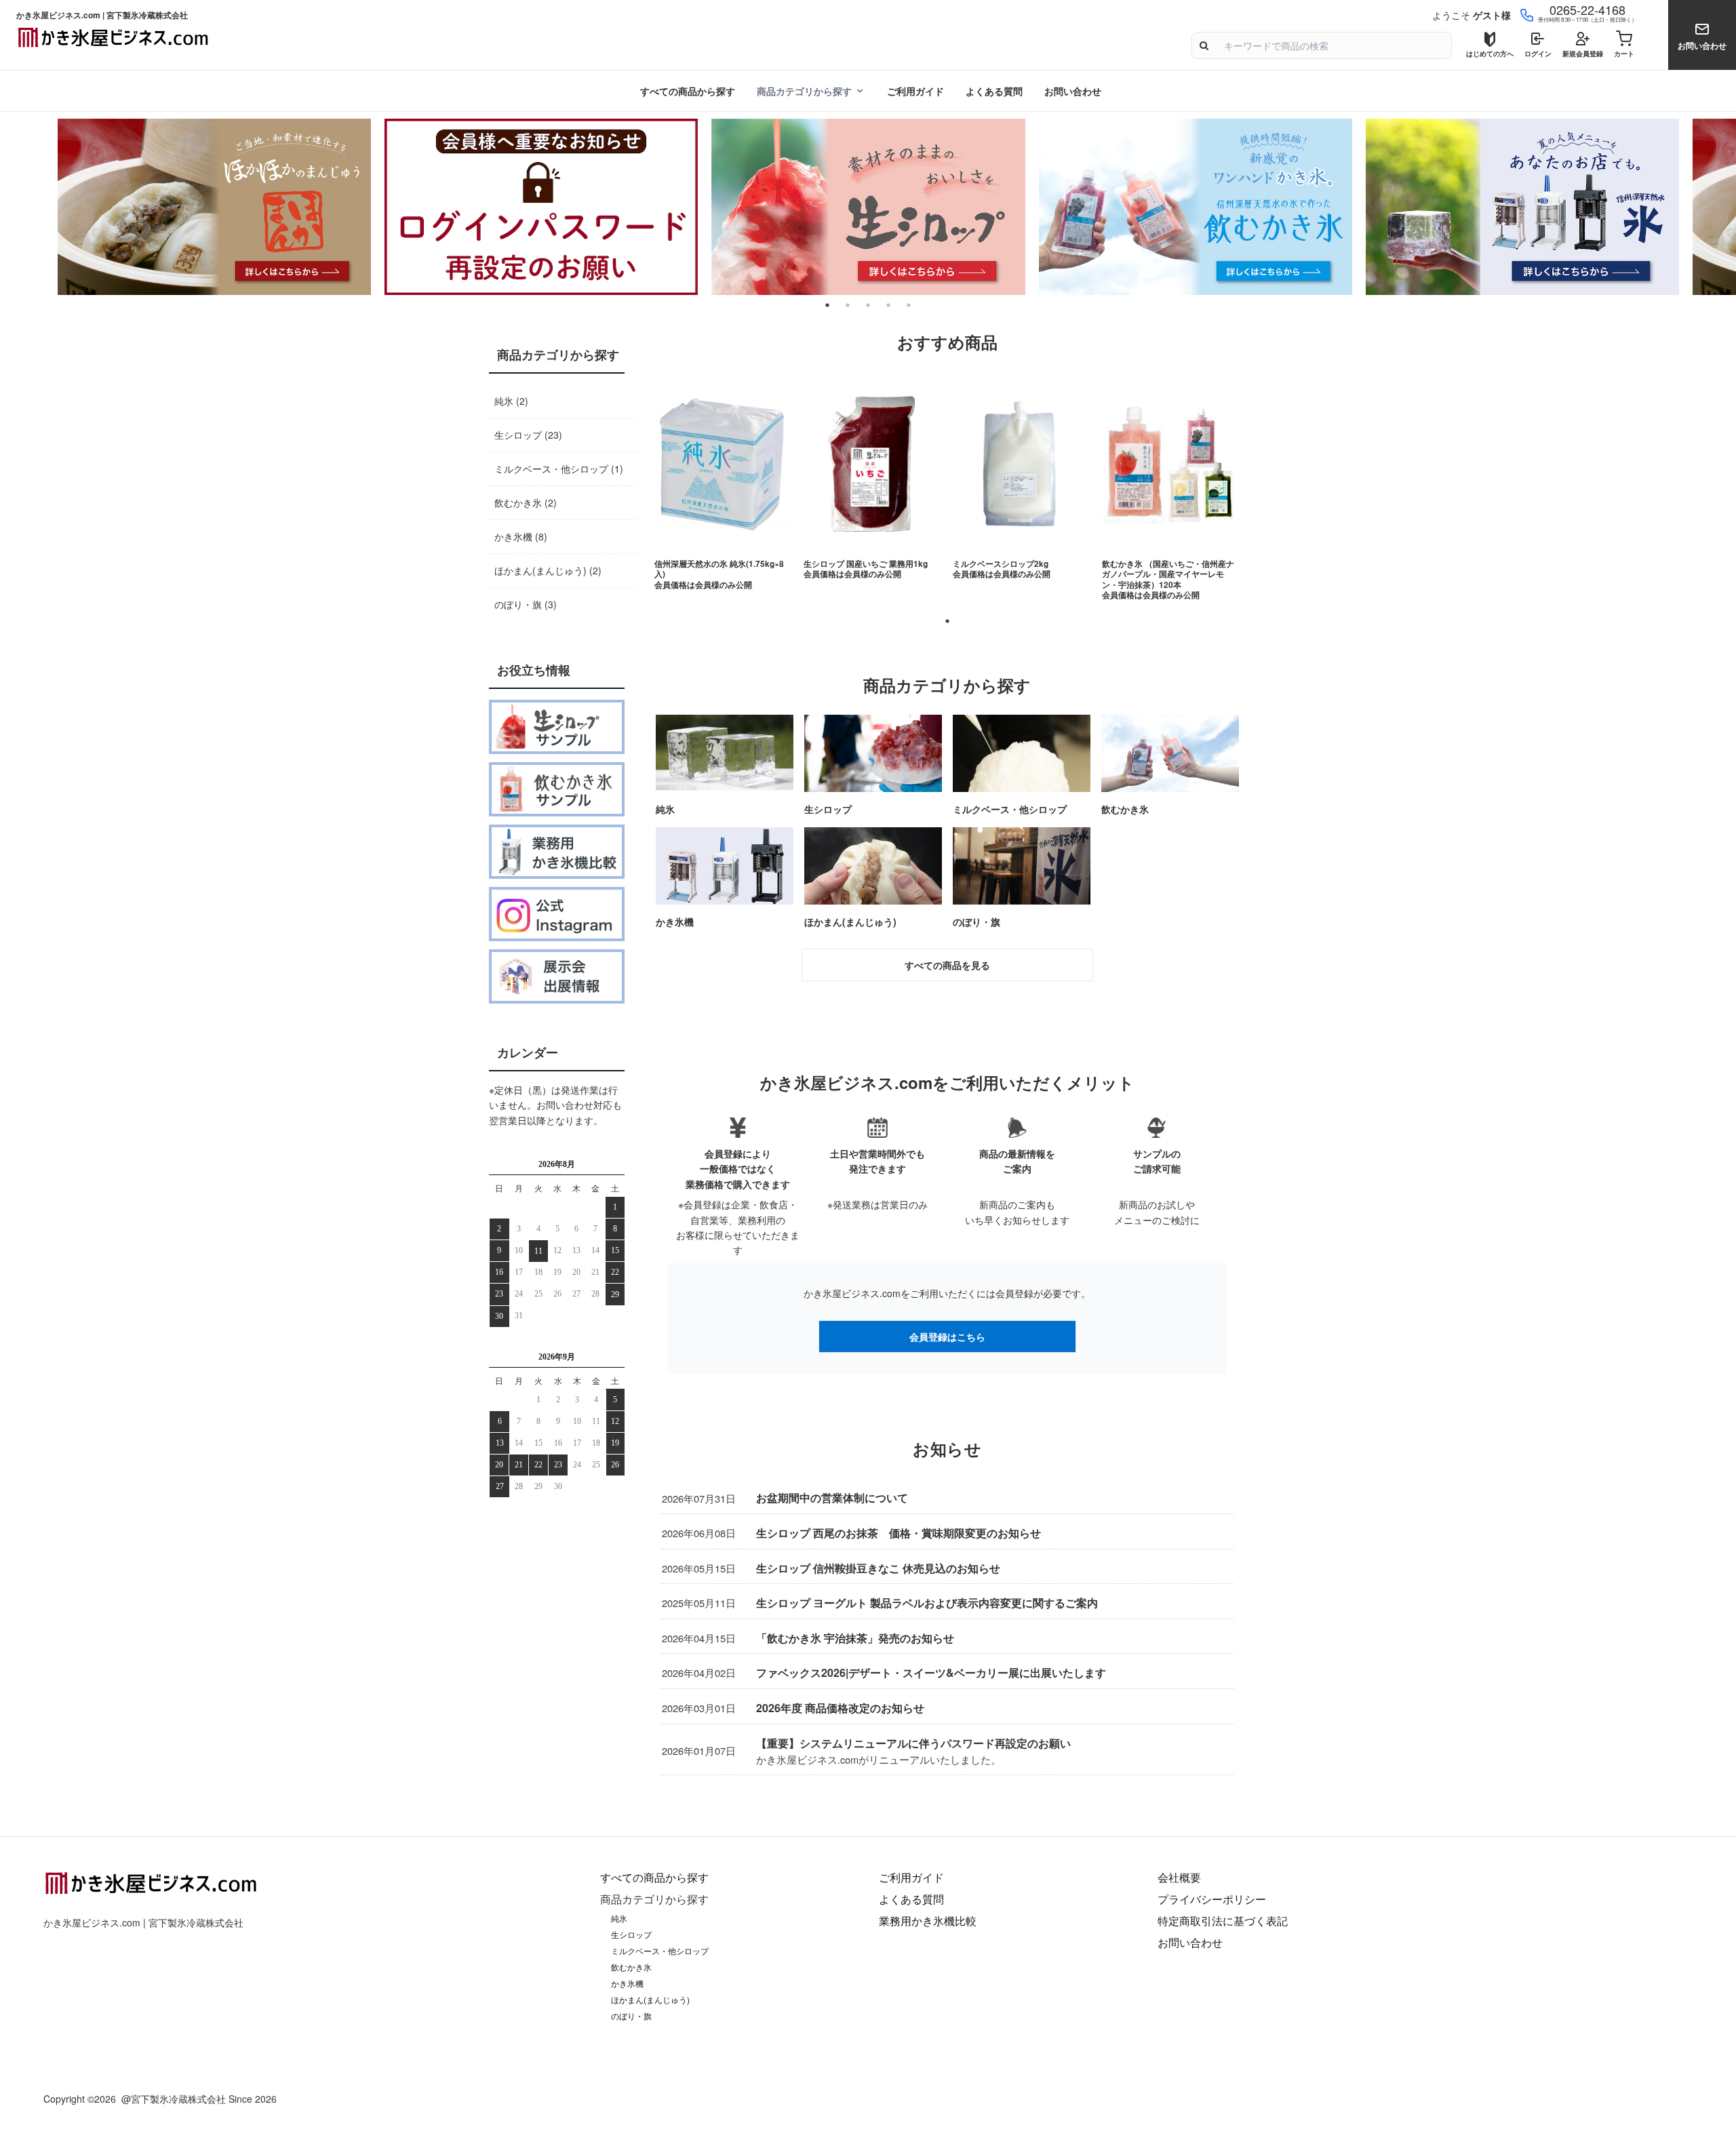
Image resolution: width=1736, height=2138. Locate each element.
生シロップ (631, 1935)
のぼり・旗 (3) (526, 604)
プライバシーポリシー (1212, 1899)
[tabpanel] (868, 207)
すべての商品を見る (947, 965)
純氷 (619, 1918)
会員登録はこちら (947, 1337)
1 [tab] (947, 621)
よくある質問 (994, 91)
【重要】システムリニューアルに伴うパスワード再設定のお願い (913, 1743)
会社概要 (1179, 1877)
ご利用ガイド (915, 91)
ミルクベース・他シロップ (660, 1951)
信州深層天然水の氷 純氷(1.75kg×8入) (719, 569)
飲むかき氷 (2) (526, 502)
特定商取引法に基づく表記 (1223, 1921)
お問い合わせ (1073, 91)
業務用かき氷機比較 (928, 1921)
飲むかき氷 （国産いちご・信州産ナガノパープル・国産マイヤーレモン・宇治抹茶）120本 (1168, 574)
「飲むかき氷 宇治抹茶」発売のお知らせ (855, 1638)
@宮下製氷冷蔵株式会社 (174, 2099)
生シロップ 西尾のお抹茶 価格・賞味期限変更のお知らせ (899, 1533)
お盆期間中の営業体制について (832, 1498)
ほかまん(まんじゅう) (650, 2000)
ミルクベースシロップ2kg (1001, 564)
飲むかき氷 (631, 1967)
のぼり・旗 (631, 2016)
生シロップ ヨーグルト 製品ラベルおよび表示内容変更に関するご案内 (927, 1603)
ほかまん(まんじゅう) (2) (548, 570)
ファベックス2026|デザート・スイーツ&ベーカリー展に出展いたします (931, 1672)
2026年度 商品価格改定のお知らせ (840, 1708)
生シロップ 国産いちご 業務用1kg (866, 564)
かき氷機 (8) (521, 536)
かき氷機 (627, 1983)
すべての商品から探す (688, 91)
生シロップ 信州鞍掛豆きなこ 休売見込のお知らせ (878, 1568)
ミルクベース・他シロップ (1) (559, 469)
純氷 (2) (511, 401)
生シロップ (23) (528, 435)
